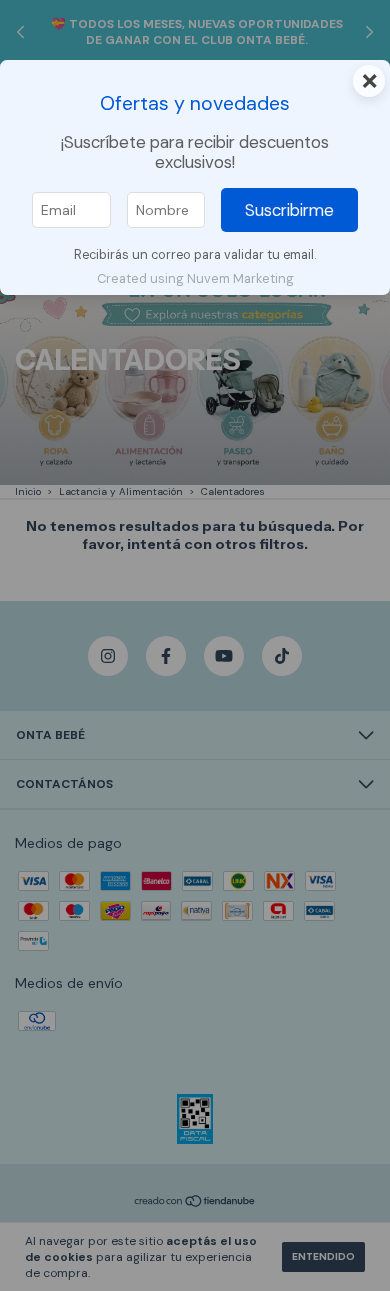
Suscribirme (289, 210)
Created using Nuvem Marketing (195, 278)
